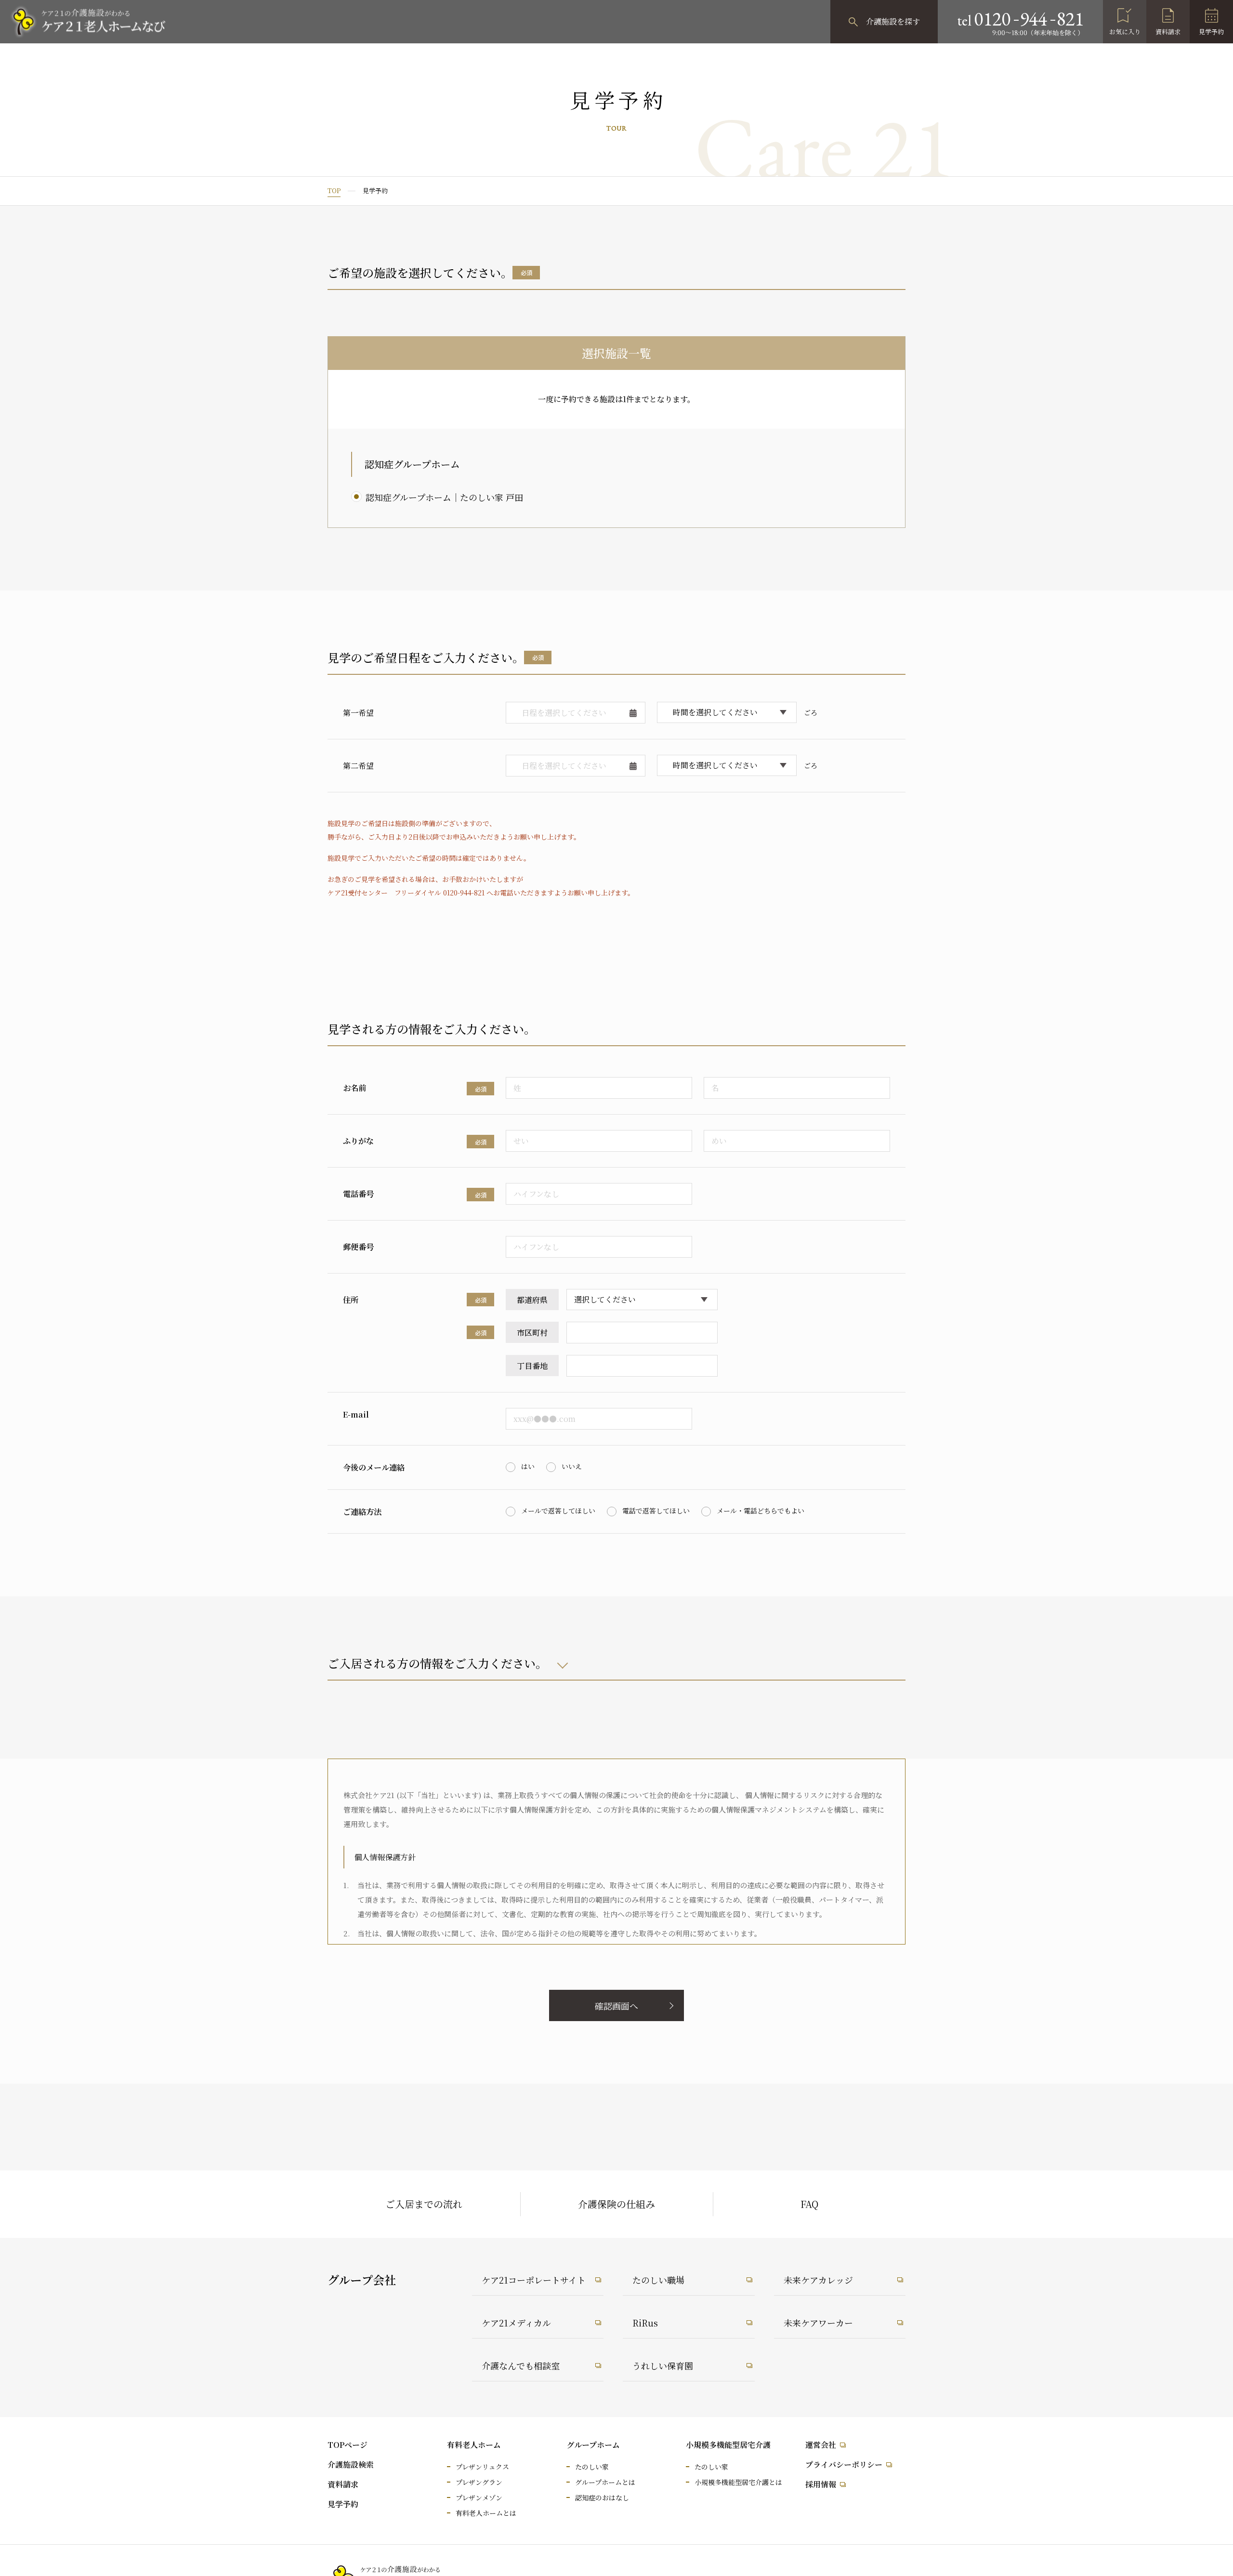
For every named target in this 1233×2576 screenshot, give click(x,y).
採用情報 (821, 2484)
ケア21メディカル (516, 2323)
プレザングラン (479, 2482)
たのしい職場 (658, 2280)
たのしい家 (592, 2467)
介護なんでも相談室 (521, 2366)
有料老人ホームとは (486, 2513)
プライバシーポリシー (844, 2464)
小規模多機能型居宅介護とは (738, 2482)
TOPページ (348, 2445)
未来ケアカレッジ (818, 2280)
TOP (334, 191)
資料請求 (1168, 32)
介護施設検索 (351, 2464)
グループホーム (593, 2445)
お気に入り (1125, 32)
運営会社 (821, 2445)
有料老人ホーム (474, 2445)
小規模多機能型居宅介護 (728, 2445)
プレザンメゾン (479, 2497)
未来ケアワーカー (818, 2323)
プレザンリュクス (482, 2467)
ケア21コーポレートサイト (534, 2280)
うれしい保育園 (663, 2366)
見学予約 (1211, 32)
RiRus (645, 2323)
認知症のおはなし (602, 2497)
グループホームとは (605, 2482)
